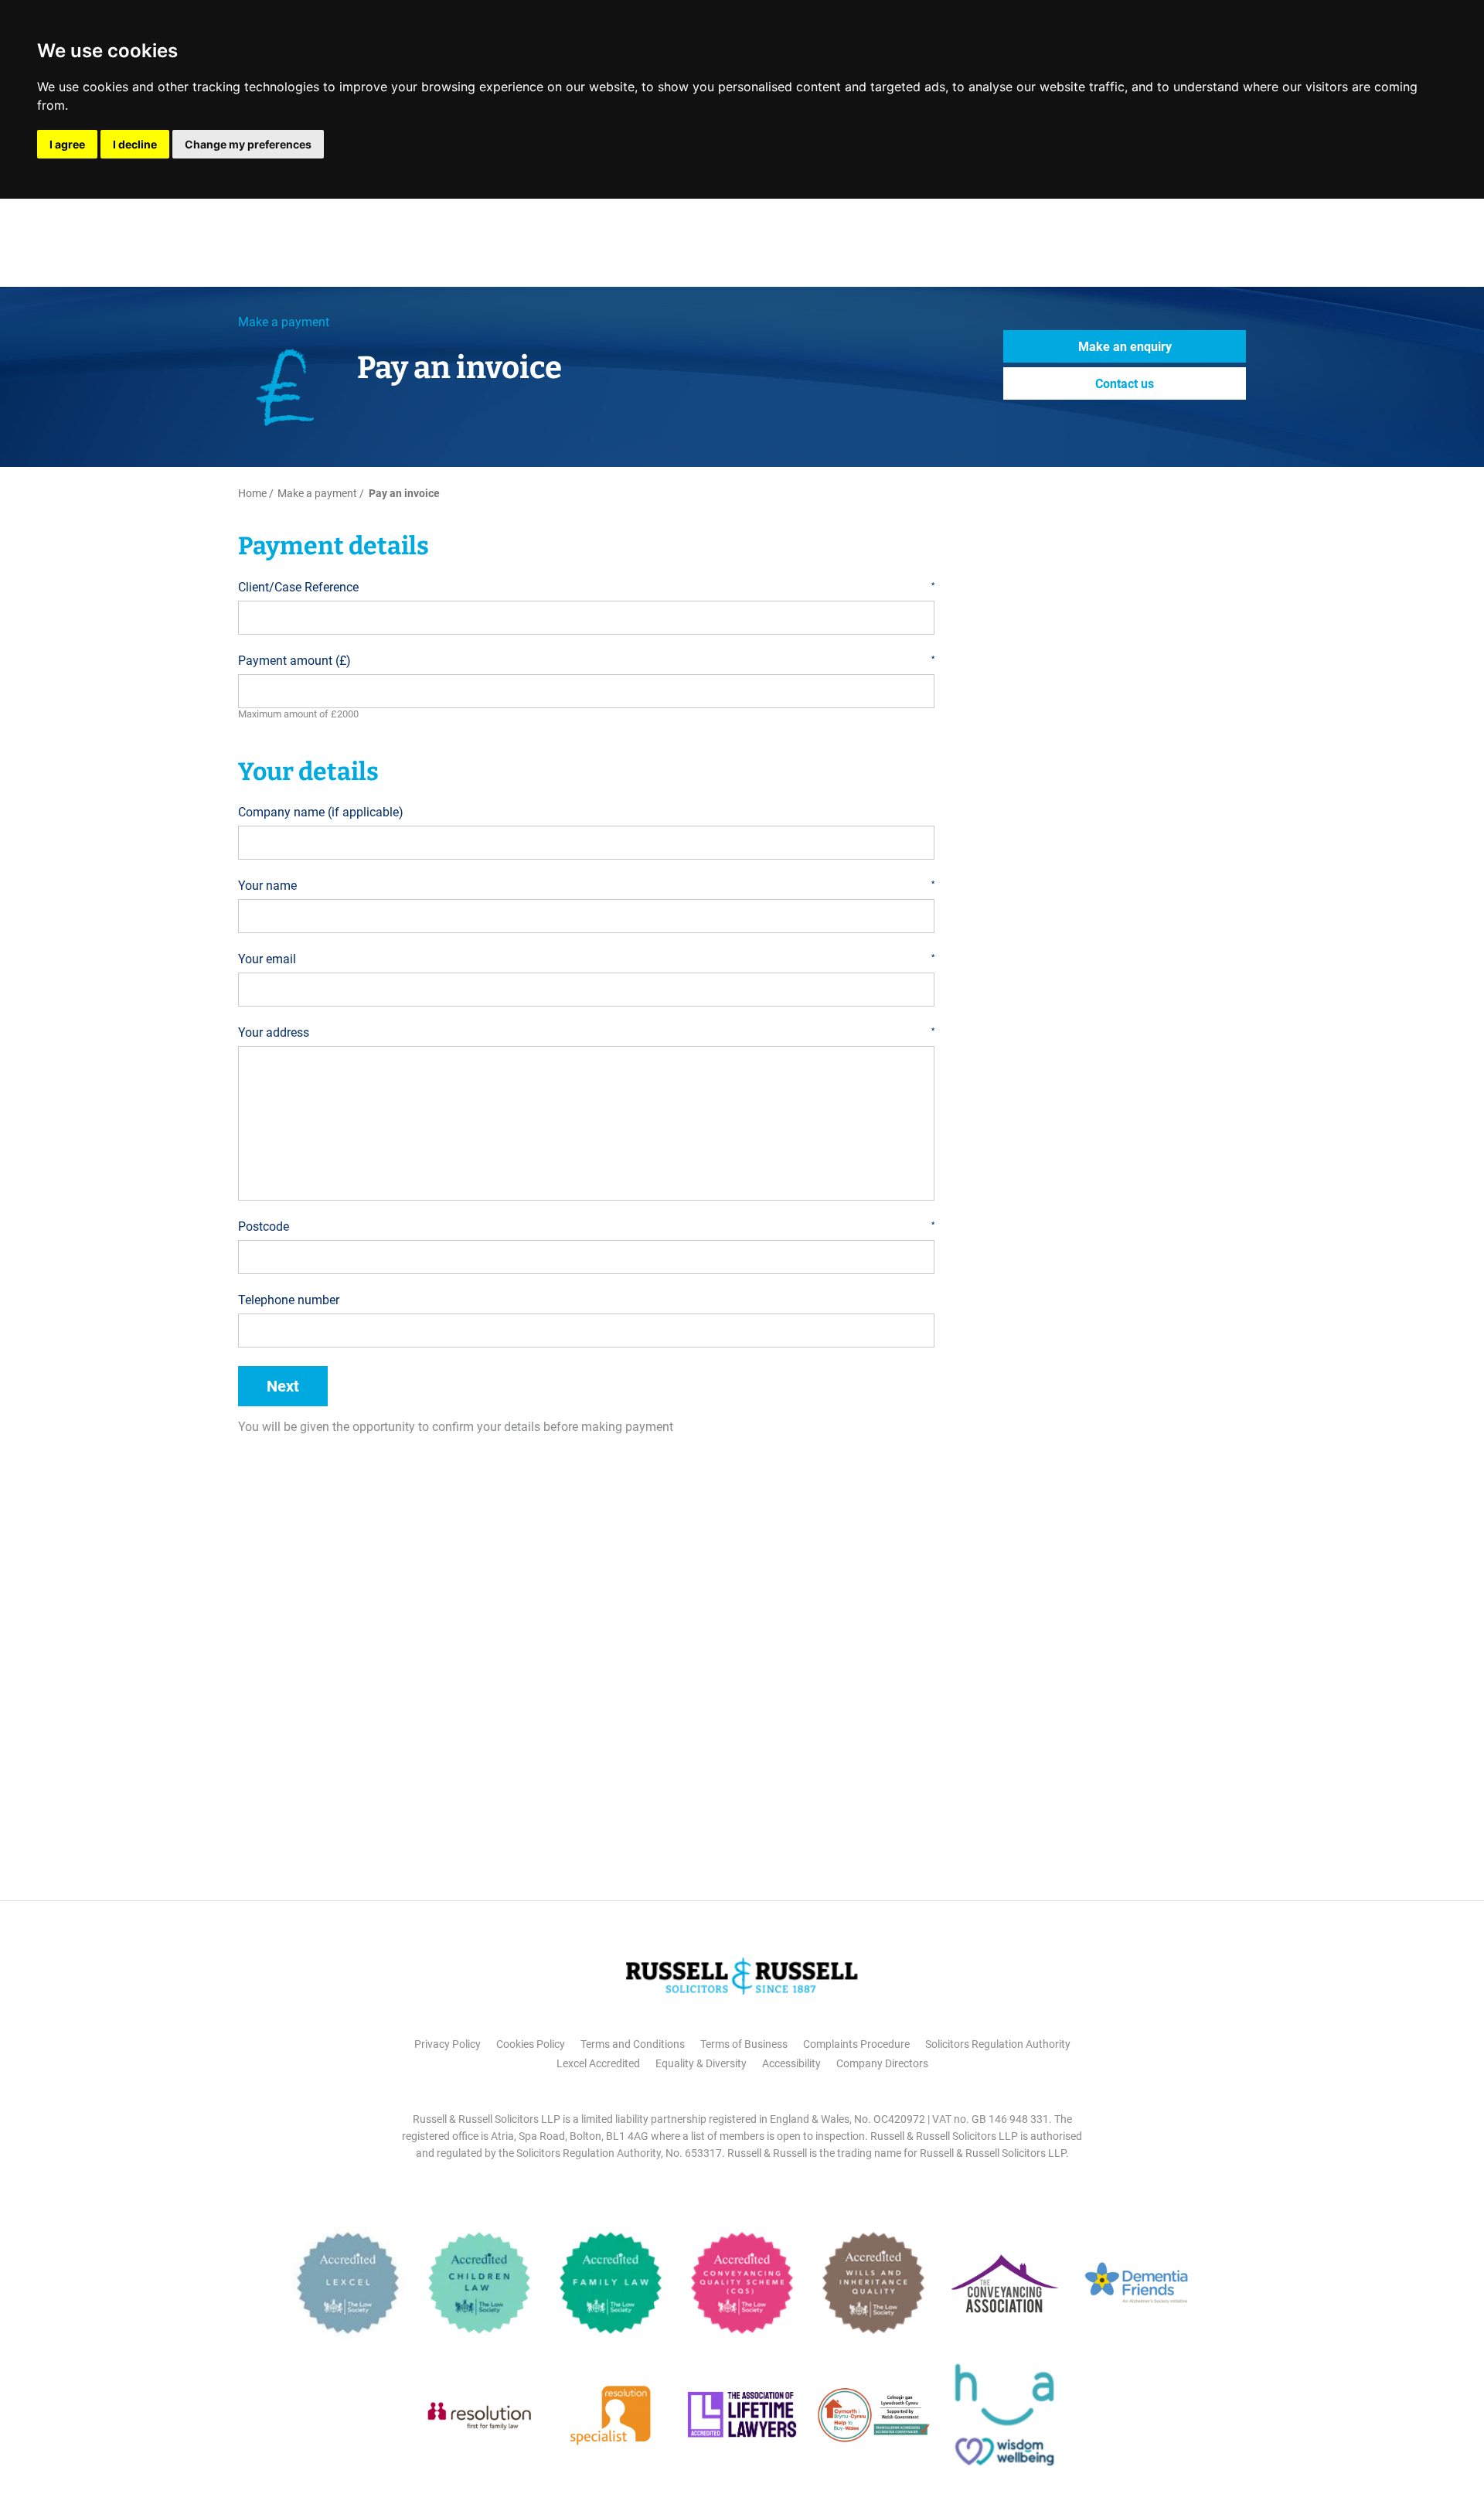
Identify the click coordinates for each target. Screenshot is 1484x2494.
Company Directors (882, 2063)
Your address (586, 1032)
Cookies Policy (531, 2044)
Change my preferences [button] (248, 144)
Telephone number (289, 1300)
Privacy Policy (448, 2044)
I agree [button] (67, 144)
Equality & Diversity (701, 2063)
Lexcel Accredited (598, 2063)
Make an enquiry (1125, 347)
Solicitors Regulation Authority (998, 2044)
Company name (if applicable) (321, 812)
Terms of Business (744, 2044)
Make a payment (284, 322)
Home (252, 493)
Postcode (586, 1227)
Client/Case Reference (586, 587)
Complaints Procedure (856, 2044)
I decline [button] (135, 144)
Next (283, 1386)
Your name (586, 886)
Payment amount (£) (586, 661)
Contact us (1125, 384)
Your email (586, 959)
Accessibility (791, 2063)
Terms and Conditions (633, 2044)
